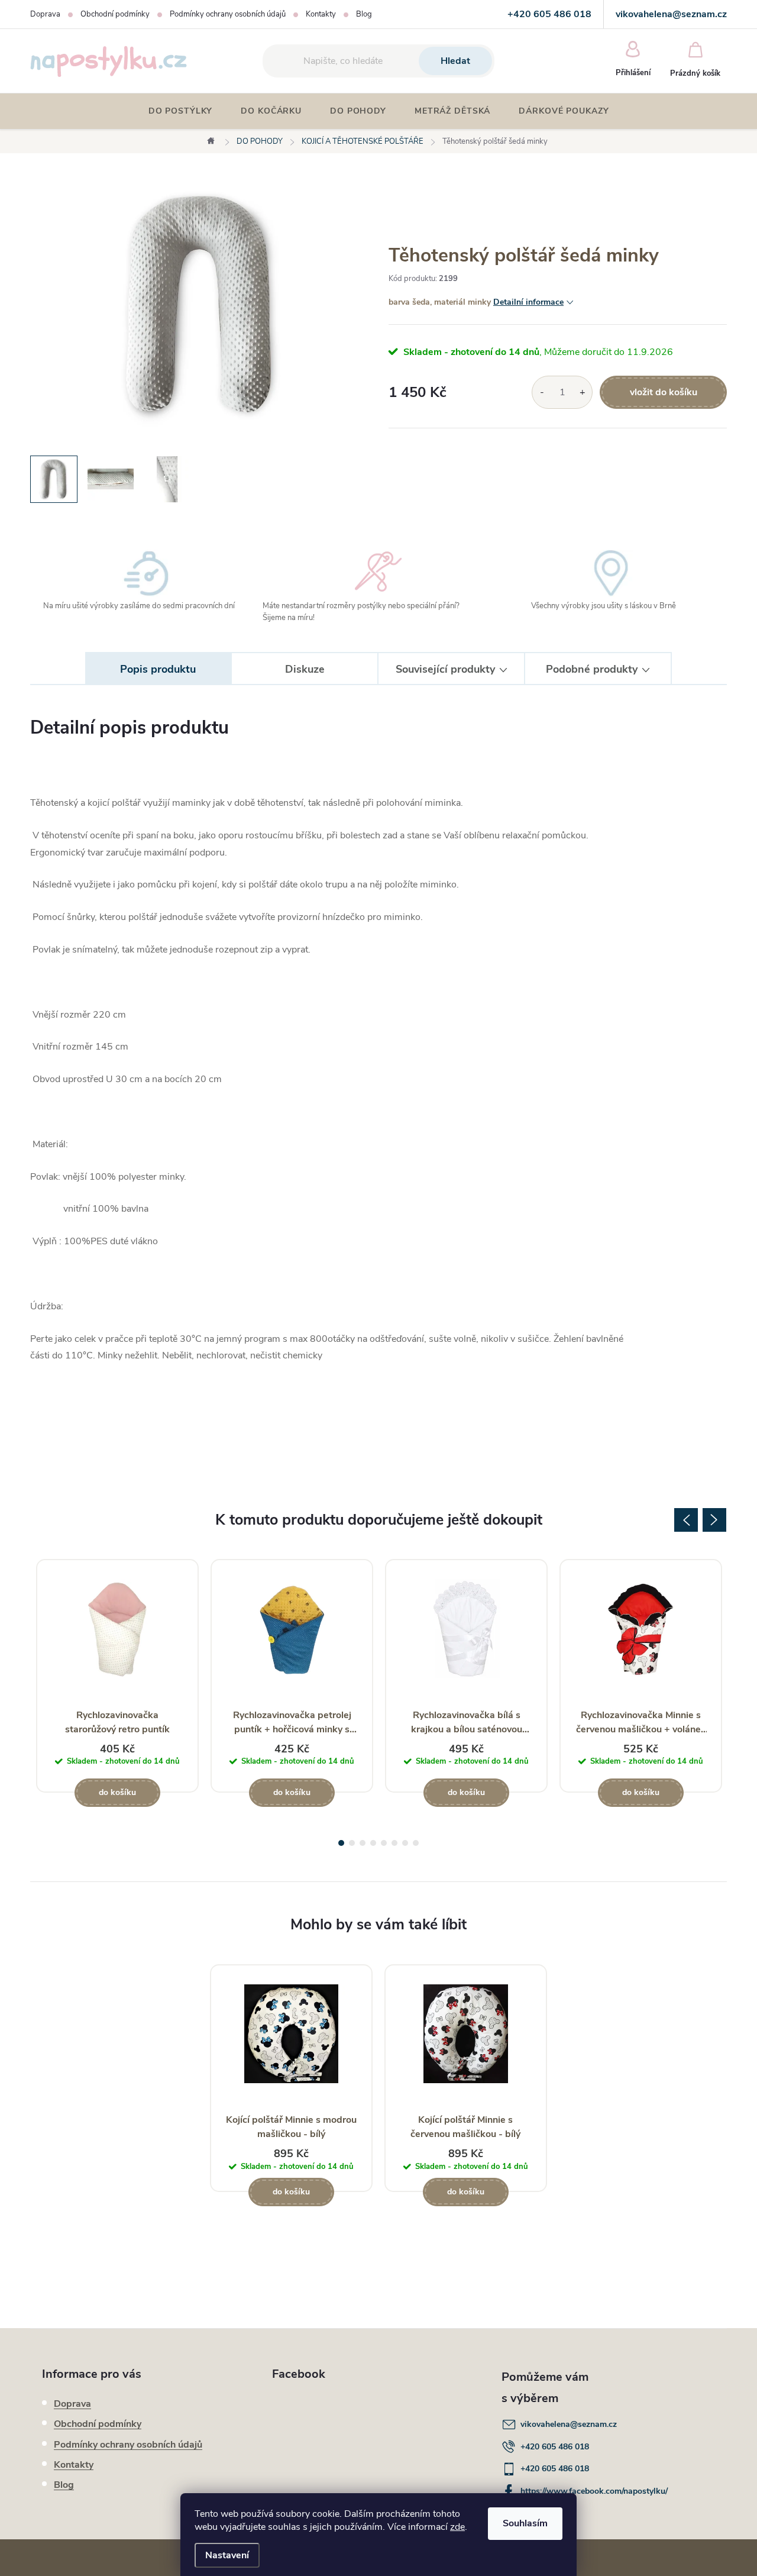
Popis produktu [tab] (158, 669)
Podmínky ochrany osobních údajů (228, 14)
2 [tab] (352, 1843)
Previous (686, 1520)
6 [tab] (394, 1843)
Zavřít (454, 445)
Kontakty (321, 14)
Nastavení (227, 2555)
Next (714, 1520)
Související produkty (445, 669)
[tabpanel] (117, 1676)
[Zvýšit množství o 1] (582, 392)
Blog (364, 14)
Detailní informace (528, 302)
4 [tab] (373, 1843)
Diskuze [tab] (305, 669)
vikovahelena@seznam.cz (569, 2424)
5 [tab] (384, 1843)
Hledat (455, 61)
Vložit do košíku (664, 392)
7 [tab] (405, 1843)
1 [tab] (341, 1843)
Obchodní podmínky (115, 14)
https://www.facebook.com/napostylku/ (594, 2491)
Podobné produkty (592, 669)
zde (457, 2527)
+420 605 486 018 (555, 2447)
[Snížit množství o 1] (542, 392)
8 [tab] (416, 1843)
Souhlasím (525, 2523)
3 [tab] (363, 1843)
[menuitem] (181, 111)
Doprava (45, 14)
